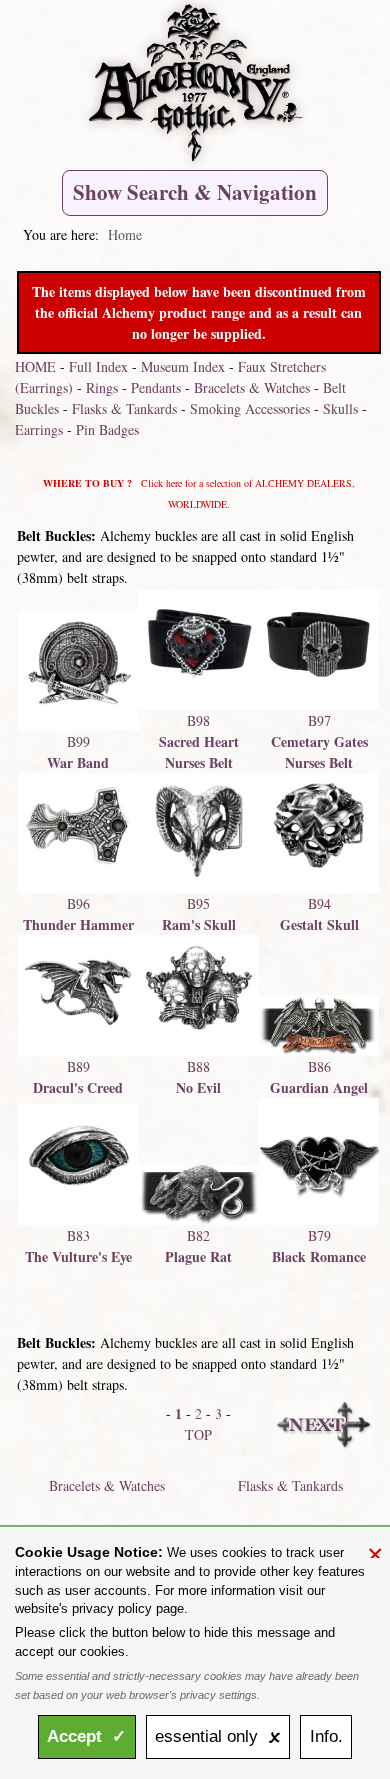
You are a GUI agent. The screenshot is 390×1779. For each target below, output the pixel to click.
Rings (102, 387)
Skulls (340, 408)
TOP (198, 1434)
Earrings (39, 429)
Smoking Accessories (250, 408)
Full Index (98, 366)
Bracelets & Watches (252, 387)
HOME (35, 366)
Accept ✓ (86, 1736)
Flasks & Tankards (124, 408)
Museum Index (183, 366)
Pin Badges (107, 429)
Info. (326, 1736)
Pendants (156, 387)
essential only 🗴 (218, 1736)
